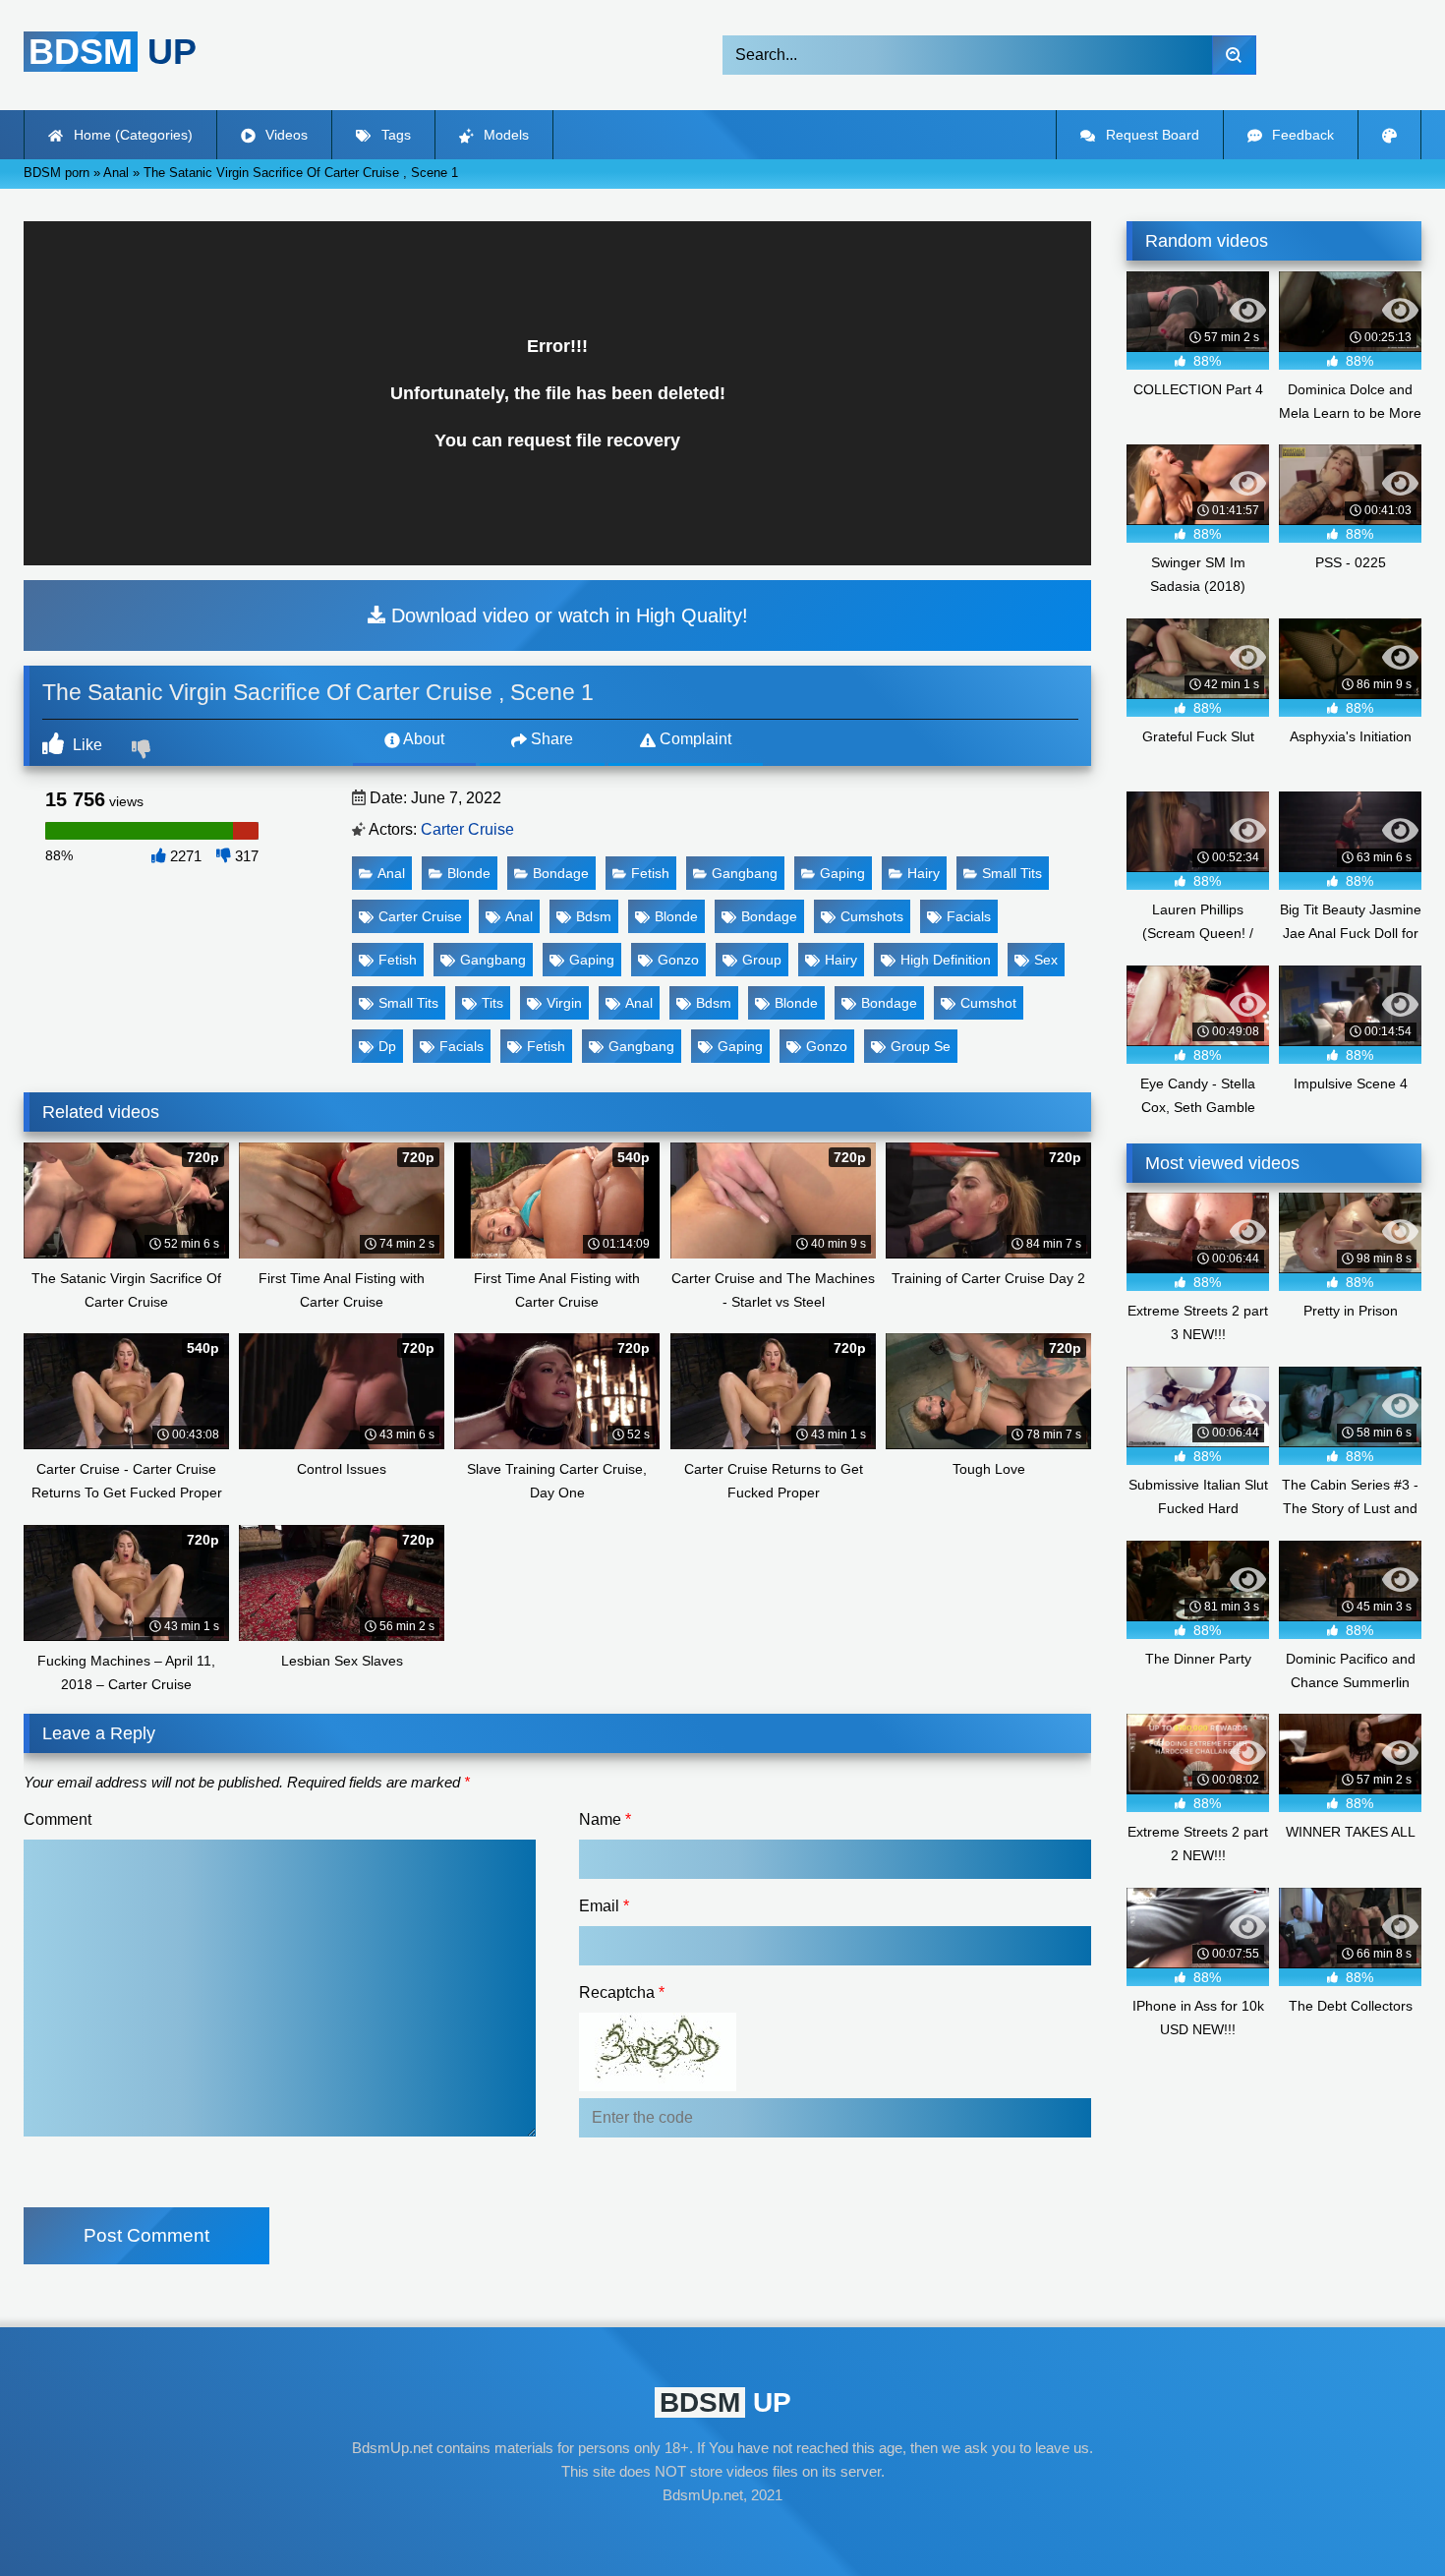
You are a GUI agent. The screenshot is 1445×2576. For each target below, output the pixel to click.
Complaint (694, 739)
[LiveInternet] (722, 2533)
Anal (391, 873)
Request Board (1151, 135)
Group (762, 960)
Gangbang (745, 873)
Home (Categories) (131, 135)
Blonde (469, 873)
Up (113, 52)
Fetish (650, 873)
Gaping (842, 873)
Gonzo (678, 960)
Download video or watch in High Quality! (567, 615)
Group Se (921, 1046)
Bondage (561, 873)
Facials (969, 916)
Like (86, 745)
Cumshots (872, 916)
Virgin (564, 1003)
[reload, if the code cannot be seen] (658, 2086)
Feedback (1301, 135)
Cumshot (988, 1003)
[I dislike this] (144, 751)
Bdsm (594, 916)
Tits (492, 1003)
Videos (285, 135)
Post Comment (146, 2235)
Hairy (924, 873)
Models (504, 135)
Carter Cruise (467, 829)
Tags (394, 135)
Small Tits (1012, 873)
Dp (387, 1046)
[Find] (1234, 55)
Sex (1046, 960)
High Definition (946, 960)
